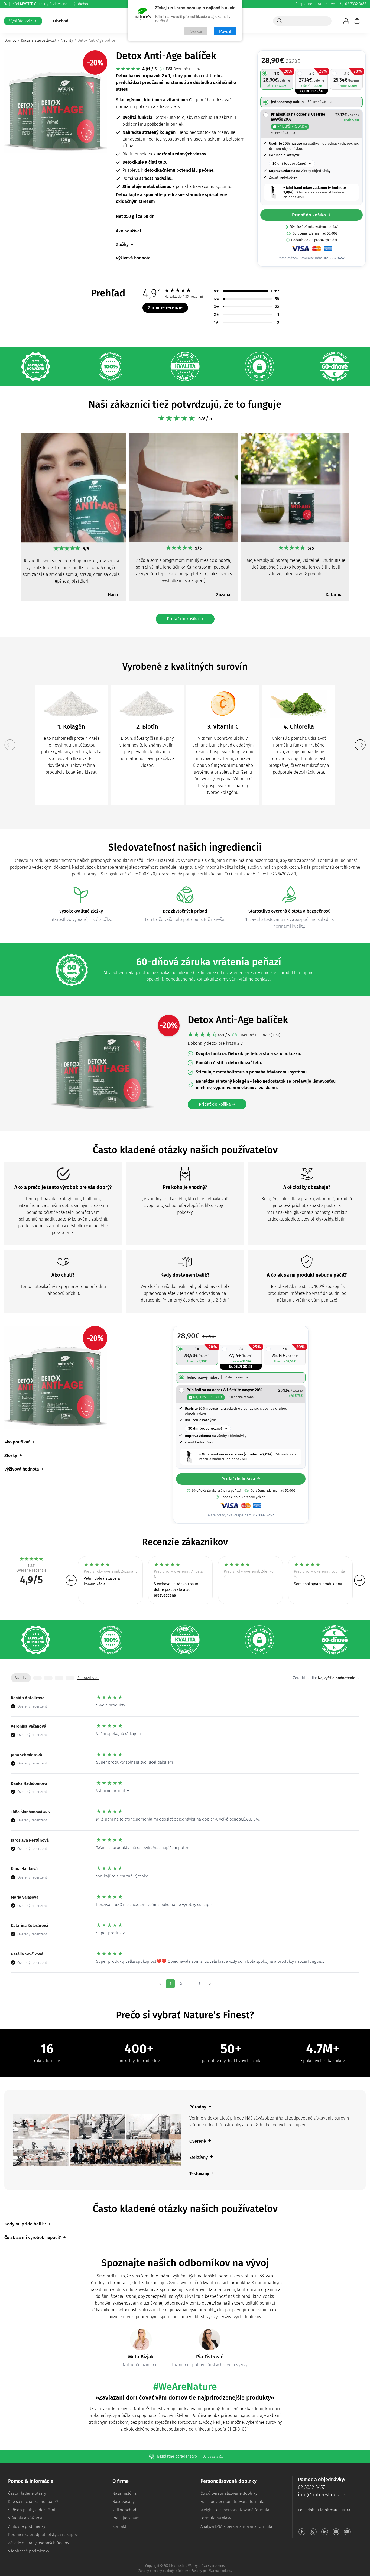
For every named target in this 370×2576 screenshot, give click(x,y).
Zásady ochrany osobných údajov (39, 2543)
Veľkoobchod (124, 2510)
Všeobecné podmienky (29, 2551)
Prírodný (198, 2107)
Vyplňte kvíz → (23, 21)
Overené (198, 2141)
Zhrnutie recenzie (165, 308)
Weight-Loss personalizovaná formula (235, 2510)
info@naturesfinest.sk (322, 2495)
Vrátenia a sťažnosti (26, 2518)
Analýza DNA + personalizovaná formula (236, 2526)
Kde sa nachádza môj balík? (33, 2502)
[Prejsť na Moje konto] (346, 21)
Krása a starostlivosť (39, 40)
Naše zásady (124, 2502)
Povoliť (225, 31)
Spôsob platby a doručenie (33, 2510)
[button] (10, 520)
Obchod (61, 21)
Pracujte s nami (126, 2518)
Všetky (21, 1678)
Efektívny (199, 2157)
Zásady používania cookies (211, 2571)
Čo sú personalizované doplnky (229, 2493)
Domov (10, 40)
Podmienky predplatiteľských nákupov (43, 2535)
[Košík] (357, 21)
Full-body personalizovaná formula (232, 2502)
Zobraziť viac (88, 1678)
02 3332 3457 (356, 4)
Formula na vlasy (216, 2518)
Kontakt (119, 2526)
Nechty (67, 40)
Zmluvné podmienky (27, 2526)
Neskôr (196, 31)
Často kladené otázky (27, 2493)
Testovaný (199, 2174)
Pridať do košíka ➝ (185, 619)
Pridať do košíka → (311, 215)
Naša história (124, 2493)
